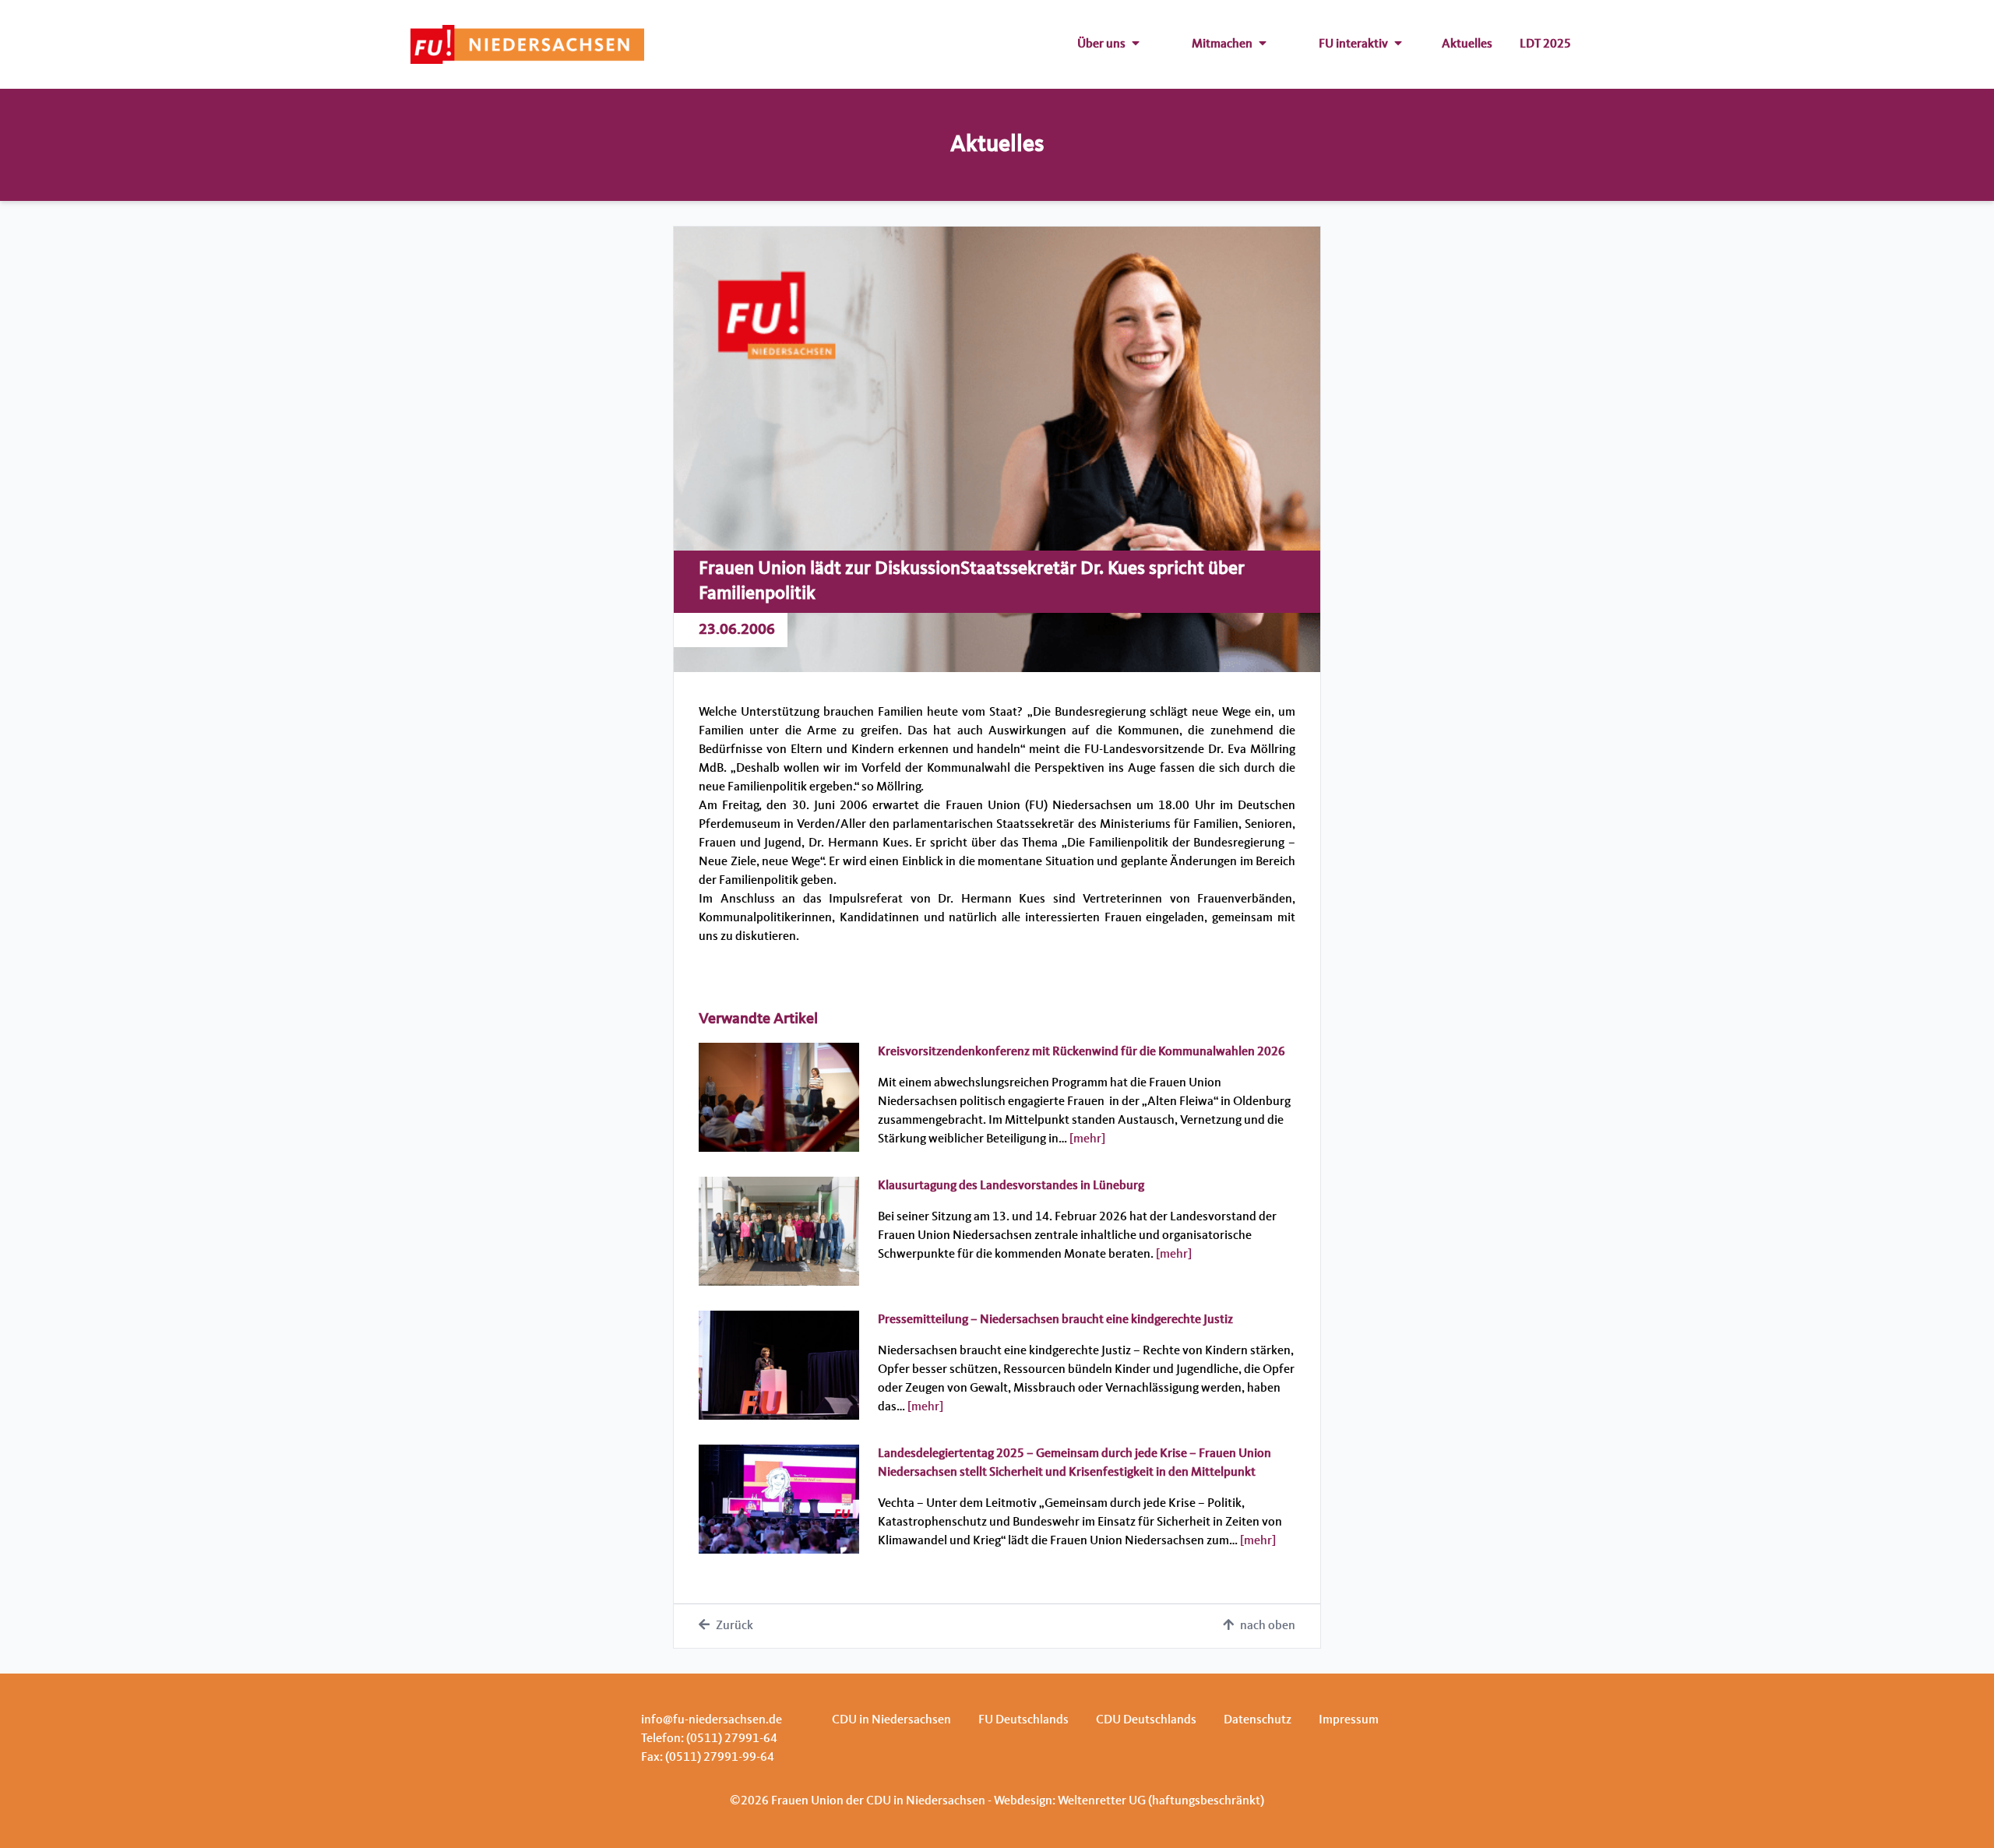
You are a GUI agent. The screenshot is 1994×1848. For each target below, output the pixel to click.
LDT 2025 (1545, 44)
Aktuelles (1467, 44)
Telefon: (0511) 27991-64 (709, 1739)
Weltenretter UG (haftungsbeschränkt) (1161, 1801)
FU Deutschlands (1023, 1720)
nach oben (1268, 1626)
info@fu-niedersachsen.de (712, 1720)
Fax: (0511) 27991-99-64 (708, 1758)
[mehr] (1087, 1139)
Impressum (1349, 1720)
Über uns (1101, 44)
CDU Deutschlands (1146, 1720)
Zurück (735, 1626)
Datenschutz (1258, 1720)
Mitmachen (1222, 44)
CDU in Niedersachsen (891, 1720)
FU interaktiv (1353, 44)
